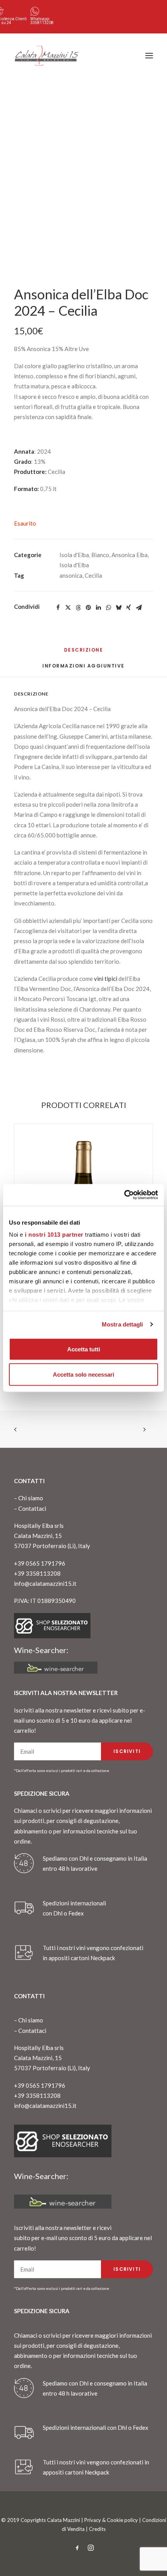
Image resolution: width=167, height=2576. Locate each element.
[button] (149, 56)
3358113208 (42, 23)
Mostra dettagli (123, 1324)
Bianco (100, 555)
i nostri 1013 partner (54, 1235)
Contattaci (32, 1508)
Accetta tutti (84, 1349)
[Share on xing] (129, 608)
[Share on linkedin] (98, 608)
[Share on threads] (78, 608)
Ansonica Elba (130, 555)
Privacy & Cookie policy (111, 2520)
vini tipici (106, 979)
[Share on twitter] (68, 608)
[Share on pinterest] (88, 608)
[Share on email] (139, 608)
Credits (97, 2529)
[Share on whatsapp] (108, 608)
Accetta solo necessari (83, 1375)
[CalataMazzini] (47, 56)
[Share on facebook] (58, 608)
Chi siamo (31, 1498)
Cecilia (93, 575)
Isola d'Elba (74, 555)
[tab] (83, 669)
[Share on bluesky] (118, 608)
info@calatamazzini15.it (45, 1583)
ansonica (71, 575)
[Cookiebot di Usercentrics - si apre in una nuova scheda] (124, 1195)
